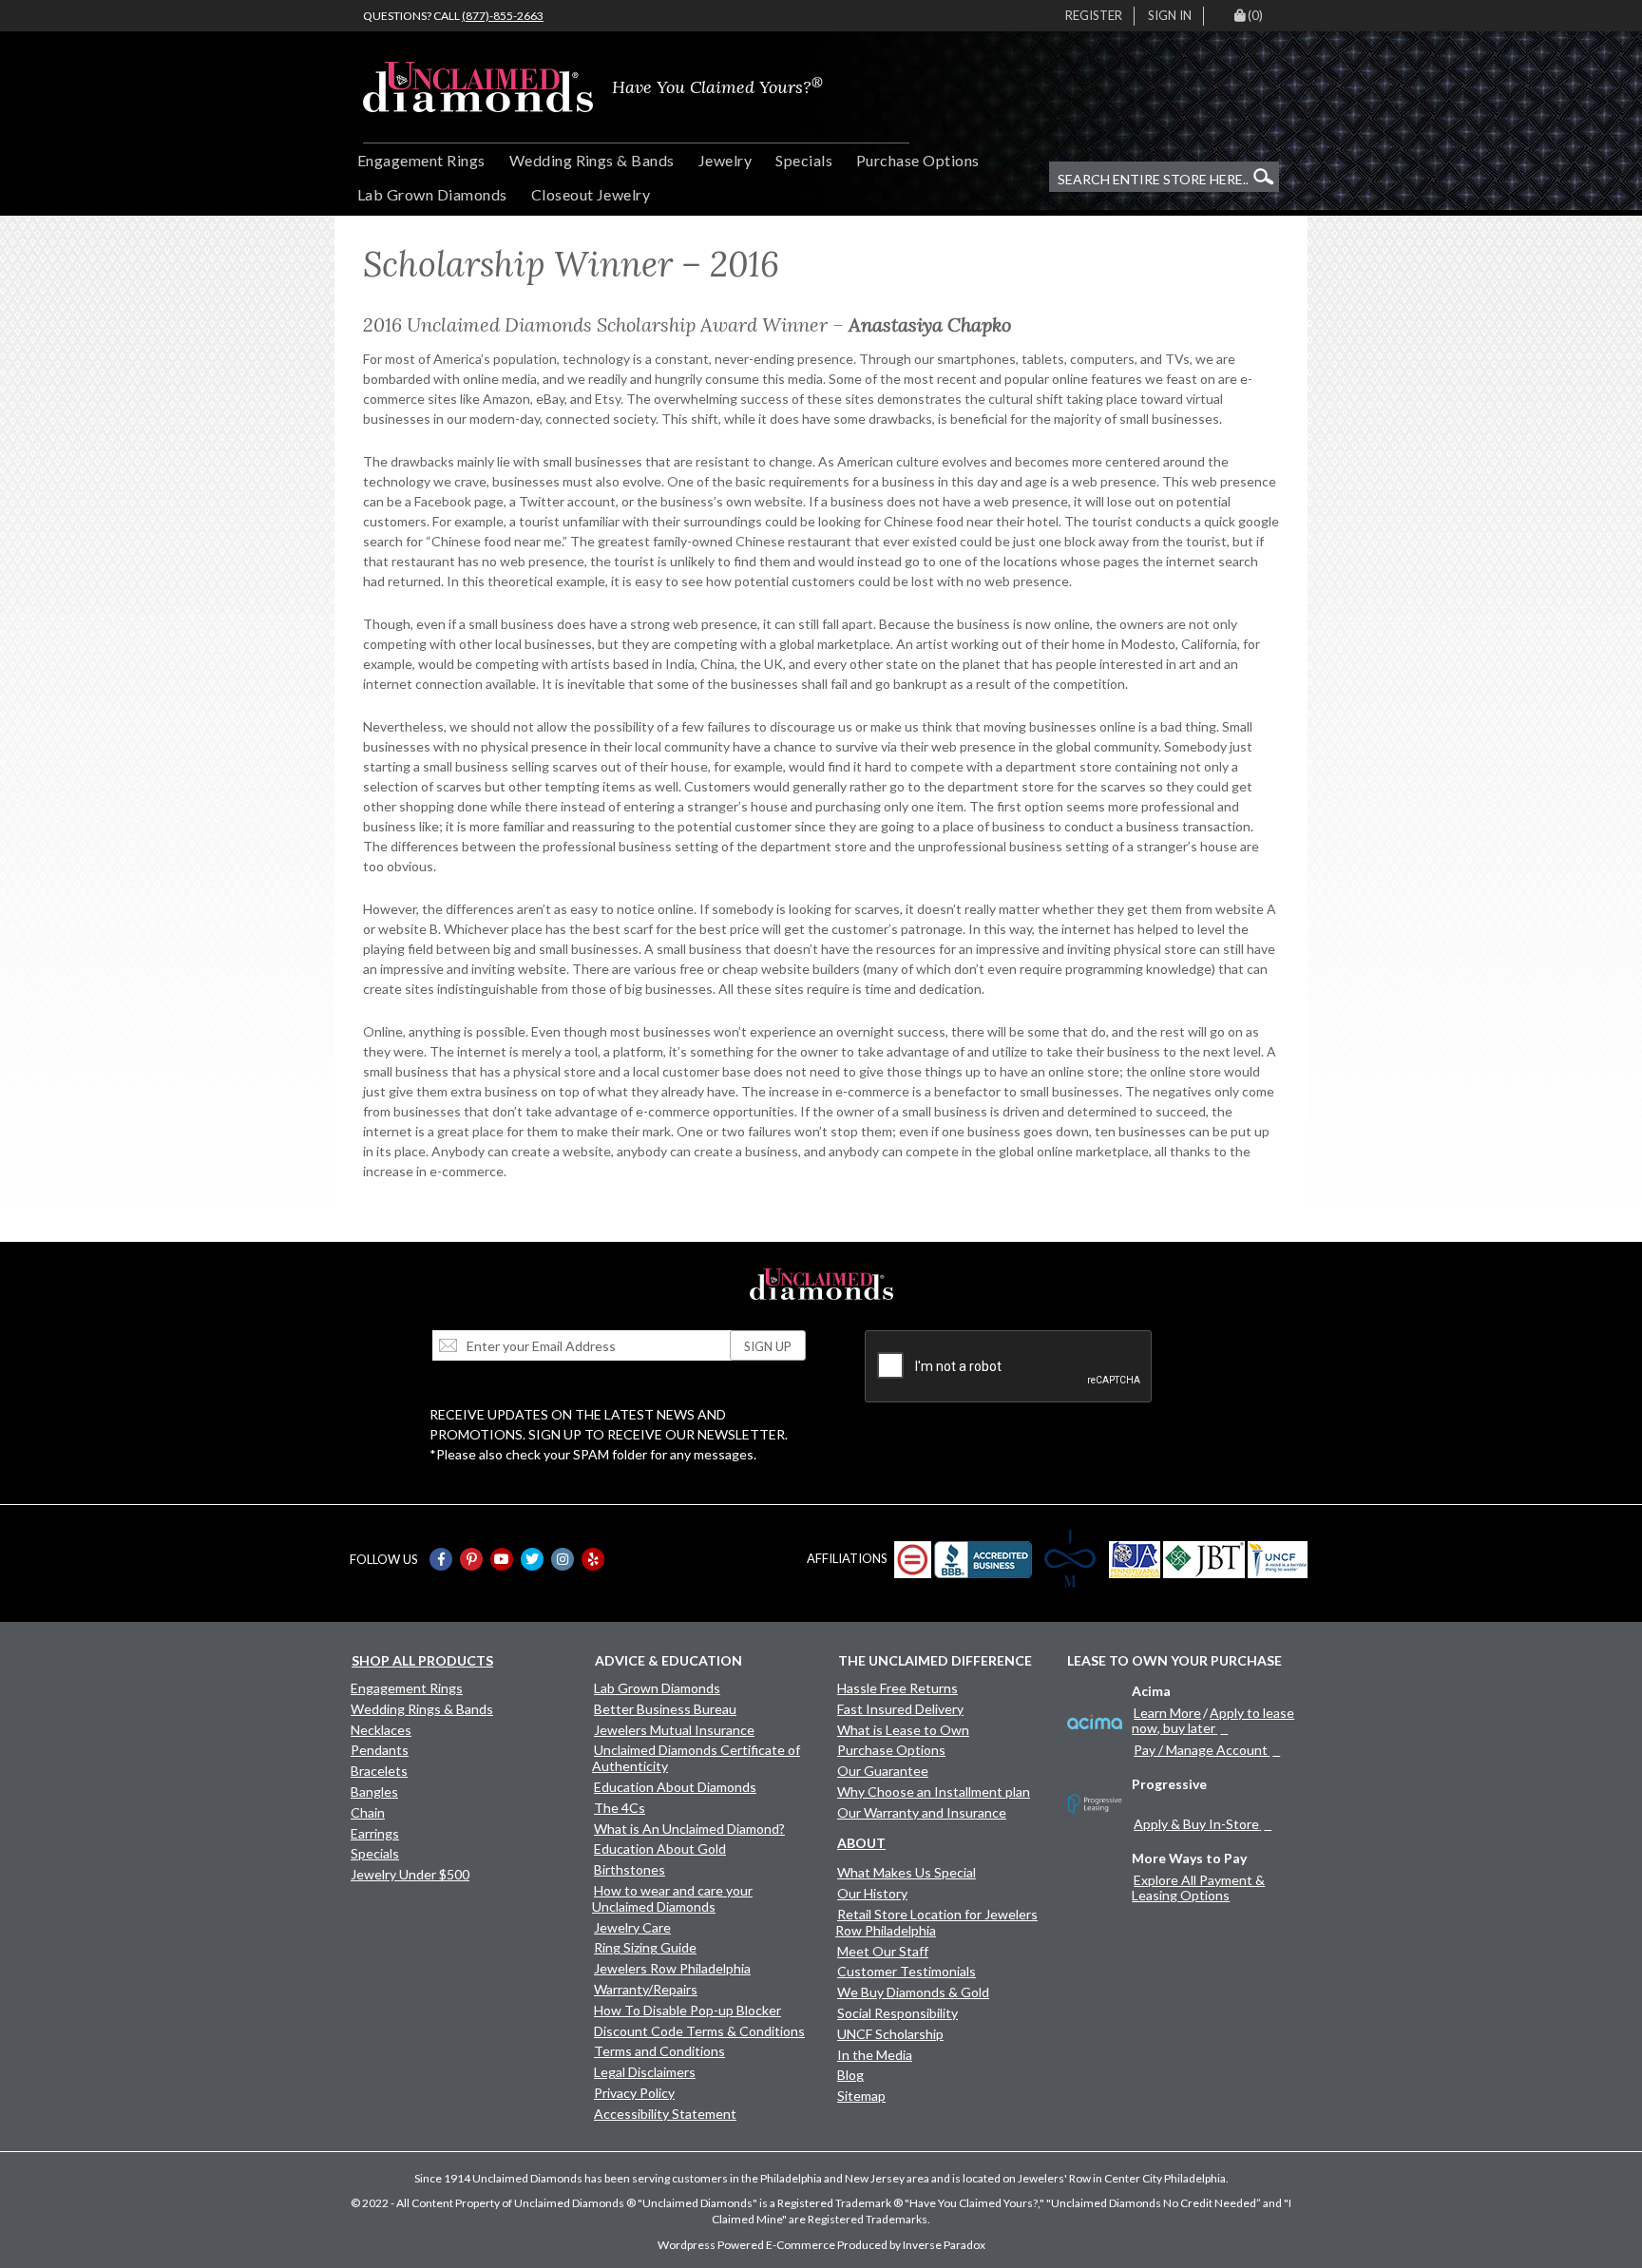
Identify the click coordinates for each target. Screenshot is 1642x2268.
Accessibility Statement (665, 2114)
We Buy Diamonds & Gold (913, 1992)
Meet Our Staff (883, 1951)
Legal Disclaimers (645, 2072)
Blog (850, 2075)
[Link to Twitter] (532, 1559)
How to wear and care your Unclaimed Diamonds (672, 1898)
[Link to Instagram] (563, 1559)
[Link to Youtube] (502, 1559)
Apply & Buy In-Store (1196, 1824)
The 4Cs (620, 1808)
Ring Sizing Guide (645, 1947)
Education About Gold (660, 1849)
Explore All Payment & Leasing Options (1198, 1887)
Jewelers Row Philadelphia (672, 1968)
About (861, 1843)
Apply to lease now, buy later (1213, 1720)
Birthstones (630, 1869)
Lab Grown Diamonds (432, 194)
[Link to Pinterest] (471, 1559)
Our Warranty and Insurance (922, 1812)
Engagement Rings (421, 160)
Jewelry (725, 160)
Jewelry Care (632, 1927)
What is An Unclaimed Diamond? (689, 1829)
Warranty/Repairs (646, 1989)
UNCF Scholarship (890, 2034)
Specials (804, 160)
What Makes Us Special (907, 1872)
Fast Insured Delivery (900, 1709)
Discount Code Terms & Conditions (699, 2031)
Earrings (375, 1833)
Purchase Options (918, 160)
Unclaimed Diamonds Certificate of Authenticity (696, 1758)
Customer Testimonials (907, 1971)
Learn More (1167, 1713)
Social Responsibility (897, 2013)
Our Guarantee (883, 1771)
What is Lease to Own (903, 1730)
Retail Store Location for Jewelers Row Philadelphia (936, 1922)
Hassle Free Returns (897, 1688)
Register (1094, 15)
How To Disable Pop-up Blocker (687, 2010)
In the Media (875, 2055)
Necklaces (381, 1730)
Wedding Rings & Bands (592, 160)
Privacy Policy (634, 2093)
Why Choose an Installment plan (934, 1792)
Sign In (1170, 15)
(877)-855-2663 (503, 16)
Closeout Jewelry (591, 194)
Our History (872, 1893)
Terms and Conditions (659, 2051)
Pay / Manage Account (1201, 1750)
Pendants (380, 1750)
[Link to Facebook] (441, 1559)
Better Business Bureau (665, 1709)
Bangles (374, 1792)
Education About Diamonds (675, 1787)
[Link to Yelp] (593, 1559)
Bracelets (379, 1771)
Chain (368, 1812)
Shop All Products (422, 1660)
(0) (1255, 15)
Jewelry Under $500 (410, 1874)
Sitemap (861, 2096)
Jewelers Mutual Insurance (674, 1730)
